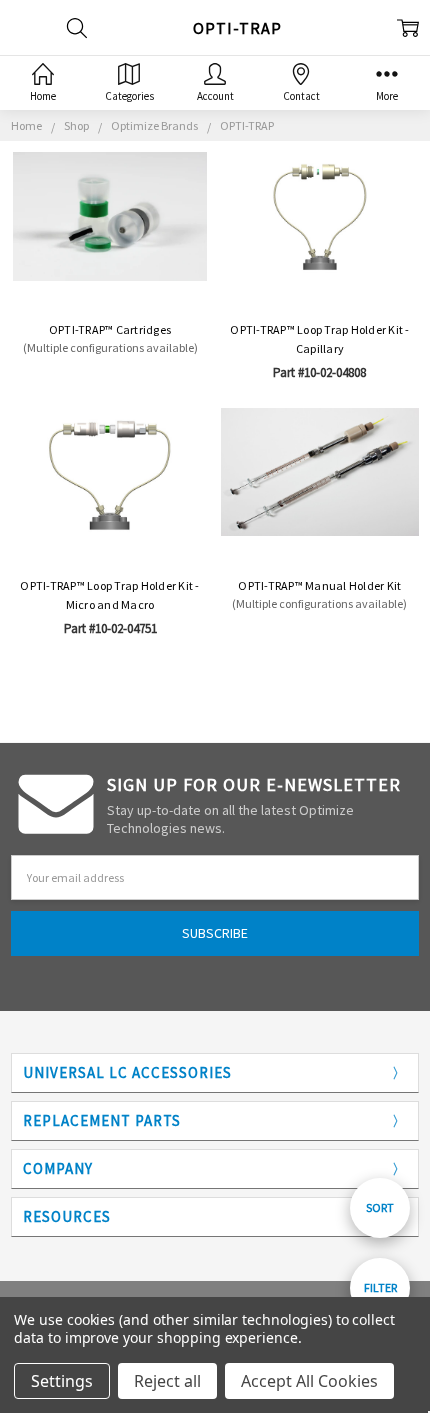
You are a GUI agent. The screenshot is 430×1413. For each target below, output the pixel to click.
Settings (62, 1381)
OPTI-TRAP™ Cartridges (110, 329)
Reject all (167, 1381)
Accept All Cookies (309, 1381)
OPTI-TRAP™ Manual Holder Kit (319, 585)
